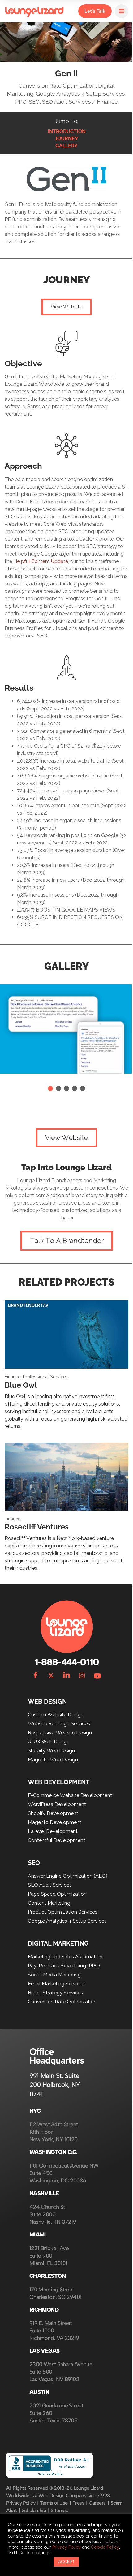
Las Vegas (45, 2351)
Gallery (66, 146)
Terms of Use (54, 2503)
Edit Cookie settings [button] (30, 2553)
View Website (66, 307)
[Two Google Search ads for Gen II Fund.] (66, 1088)
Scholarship (34, 2510)
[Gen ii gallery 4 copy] (83, 1088)
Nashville (44, 2193)
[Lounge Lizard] (34, 11)
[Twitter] (51, 1674)
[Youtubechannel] (97, 1674)
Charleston (48, 2276)
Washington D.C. (53, 2152)
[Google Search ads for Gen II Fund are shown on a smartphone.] (58, 1088)
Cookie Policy (105, 2547)
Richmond (44, 2310)
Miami (38, 2235)
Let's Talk (95, 11)
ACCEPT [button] (66, 2562)
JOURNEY (66, 139)
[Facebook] (36, 1674)
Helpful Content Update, (42, 561)
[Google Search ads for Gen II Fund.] (75, 1088)
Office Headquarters (57, 2056)
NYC (35, 2111)
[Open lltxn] (122, 11)
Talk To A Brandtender (67, 1241)
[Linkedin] (66, 1674)
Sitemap (60, 2510)
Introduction (67, 131)
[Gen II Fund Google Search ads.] (50, 1088)
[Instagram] (82, 1674)
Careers (97, 2503)
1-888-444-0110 (66, 1662)
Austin (39, 2392)
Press (78, 2503)
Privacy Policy (21, 2503)
